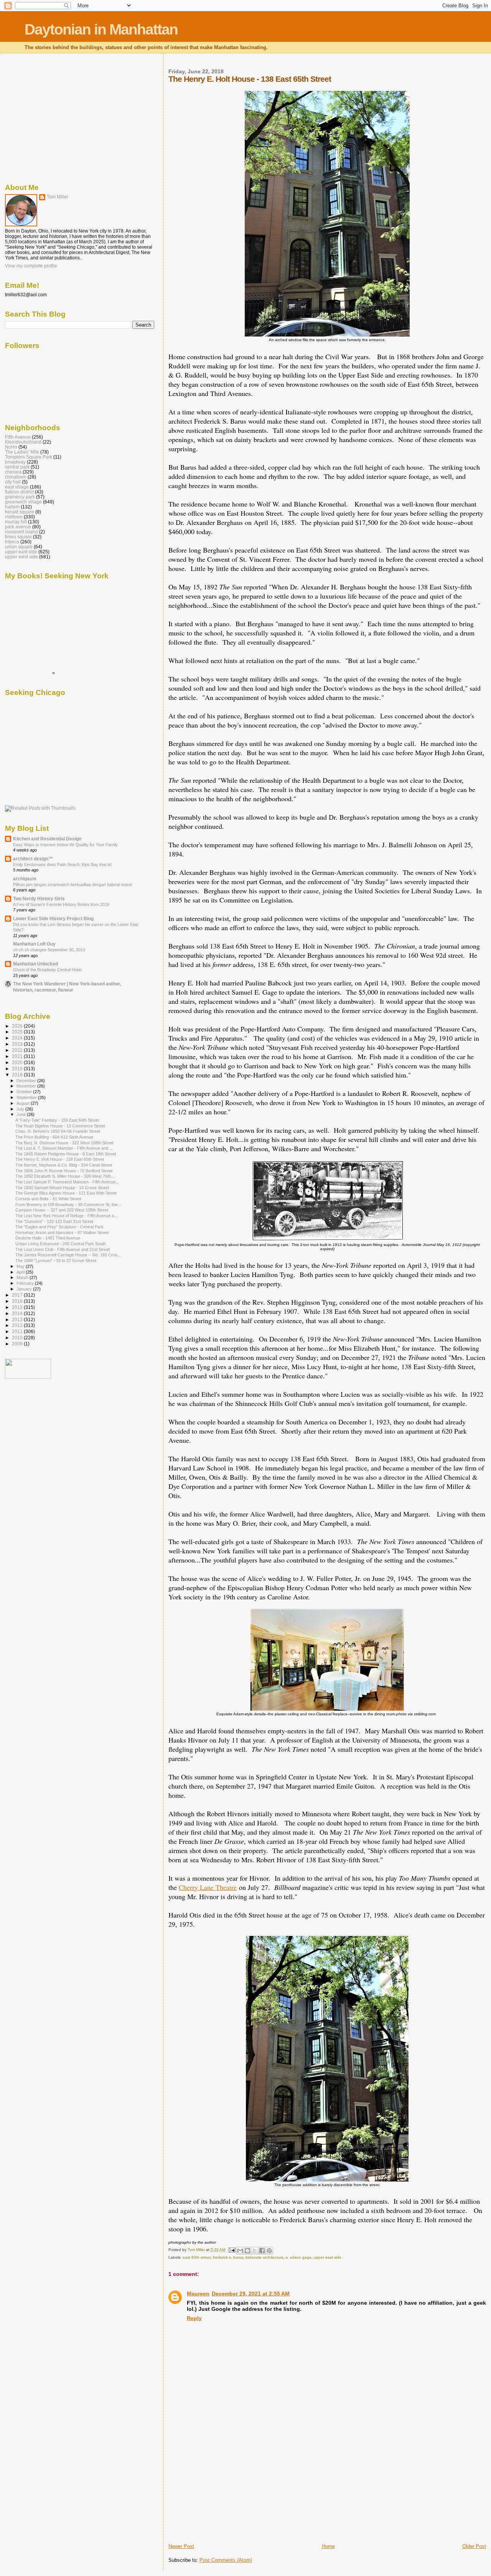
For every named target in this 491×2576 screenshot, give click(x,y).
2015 (18, 1307)
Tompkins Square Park (29, 457)
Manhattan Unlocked (35, 964)
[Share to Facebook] (262, 2251)
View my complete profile (31, 266)
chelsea (13, 472)
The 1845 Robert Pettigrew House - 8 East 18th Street (66, 1154)
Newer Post (181, 2546)
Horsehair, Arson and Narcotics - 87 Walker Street (62, 1233)
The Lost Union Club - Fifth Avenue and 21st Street (63, 1249)
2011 (18, 1331)
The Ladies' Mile (22, 452)
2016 (18, 1301)
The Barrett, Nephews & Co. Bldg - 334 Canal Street (64, 1165)
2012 (18, 1325)
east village (17, 487)
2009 (18, 1344)
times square (18, 537)
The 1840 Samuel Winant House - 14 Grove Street (62, 1188)
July (21, 1109)
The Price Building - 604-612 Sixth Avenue (54, 1137)
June (22, 1114)
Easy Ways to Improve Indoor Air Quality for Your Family (65, 845)
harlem (12, 507)
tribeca (12, 542)
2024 (18, 1038)
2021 (18, 1056)
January (25, 1289)
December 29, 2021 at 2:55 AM (251, 2294)
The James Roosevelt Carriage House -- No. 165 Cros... (68, 1255)
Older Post (474, 2546)
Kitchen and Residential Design (47, 839)
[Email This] (240, 2251)
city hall (13, 482)
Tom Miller (58, 197)
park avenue (18, 527)
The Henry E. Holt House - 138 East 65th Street (60, 1159)
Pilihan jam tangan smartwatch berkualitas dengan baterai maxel (72, 885)
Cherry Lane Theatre (208, 1887)
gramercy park (20, 497)
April (21, 1272)
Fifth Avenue (18, 437)
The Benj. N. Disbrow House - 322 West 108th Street (64, 1143)
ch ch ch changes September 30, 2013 (49, 950)
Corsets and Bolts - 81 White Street (48, 1199)
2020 (18, 1062)
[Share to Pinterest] (269, 2251)
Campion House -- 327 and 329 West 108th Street (62, 1210)
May (21, 1266)
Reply (194, 2318)
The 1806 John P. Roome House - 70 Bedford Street (64, 1171)
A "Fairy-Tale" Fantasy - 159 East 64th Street (57, 1120)
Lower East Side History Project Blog (53, 918)
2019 (18, 1069)
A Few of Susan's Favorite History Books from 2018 (61, 904)
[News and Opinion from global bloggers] (28, 1377)
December (27, 1081)
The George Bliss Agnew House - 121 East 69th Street (66, 1193)
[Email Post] (231, 2250)
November (27, 1086)
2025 (18, 1032)
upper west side (21, 557)
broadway (15, 462)
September (27, 1097)
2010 (18, 1338)
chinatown (16, 477)
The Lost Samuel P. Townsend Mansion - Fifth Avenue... (67, 1182)
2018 (18, 1075)
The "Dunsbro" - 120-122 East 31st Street (54, 1221)
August (24, 1103)
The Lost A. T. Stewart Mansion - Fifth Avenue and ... (64, 1148)
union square (19, 547)
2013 (18, 1319)
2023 (18, 1044)
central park (17, 467)
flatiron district (19, 492)
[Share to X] (255, 2251)
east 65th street (197, 2257)
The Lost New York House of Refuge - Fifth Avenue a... (66, 1216)
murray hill (16, 522)
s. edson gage (299, 2257)
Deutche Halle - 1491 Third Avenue (48, 1238)
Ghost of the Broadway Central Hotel (47, 970)
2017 (18, 1295)
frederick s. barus (228, 2257)
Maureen (198, 2294)
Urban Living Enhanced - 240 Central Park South (61, 1244)
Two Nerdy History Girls (39, 899)
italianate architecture (264, 2257)
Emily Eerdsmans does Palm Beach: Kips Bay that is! (62, 865)
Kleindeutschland (23, 442)
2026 (18, 1026)
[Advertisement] (226, 2489)
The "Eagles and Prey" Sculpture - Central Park (59, 1227)
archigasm (25, 879)
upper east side (328, 2257)
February (26, 1283)
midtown (14, 517)
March (23, 1277)
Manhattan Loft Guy (34, 944)
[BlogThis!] (247, 2251)
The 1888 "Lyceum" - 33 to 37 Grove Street (56, 1261)
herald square (20, 512)
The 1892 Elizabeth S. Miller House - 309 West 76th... (65, 1176)
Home (328, 2546)
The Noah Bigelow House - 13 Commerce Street (60, 1126)
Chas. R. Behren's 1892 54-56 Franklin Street (58, 1131)
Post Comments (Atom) (226, 2560)
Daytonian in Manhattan (101, 29)
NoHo (11, 447)
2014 (18, 1313)
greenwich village (23, 502)
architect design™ (33, 859)
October (25, 1092)
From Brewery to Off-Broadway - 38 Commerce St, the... (68, 1205)
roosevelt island (21, 532)
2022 (18, 1050)
